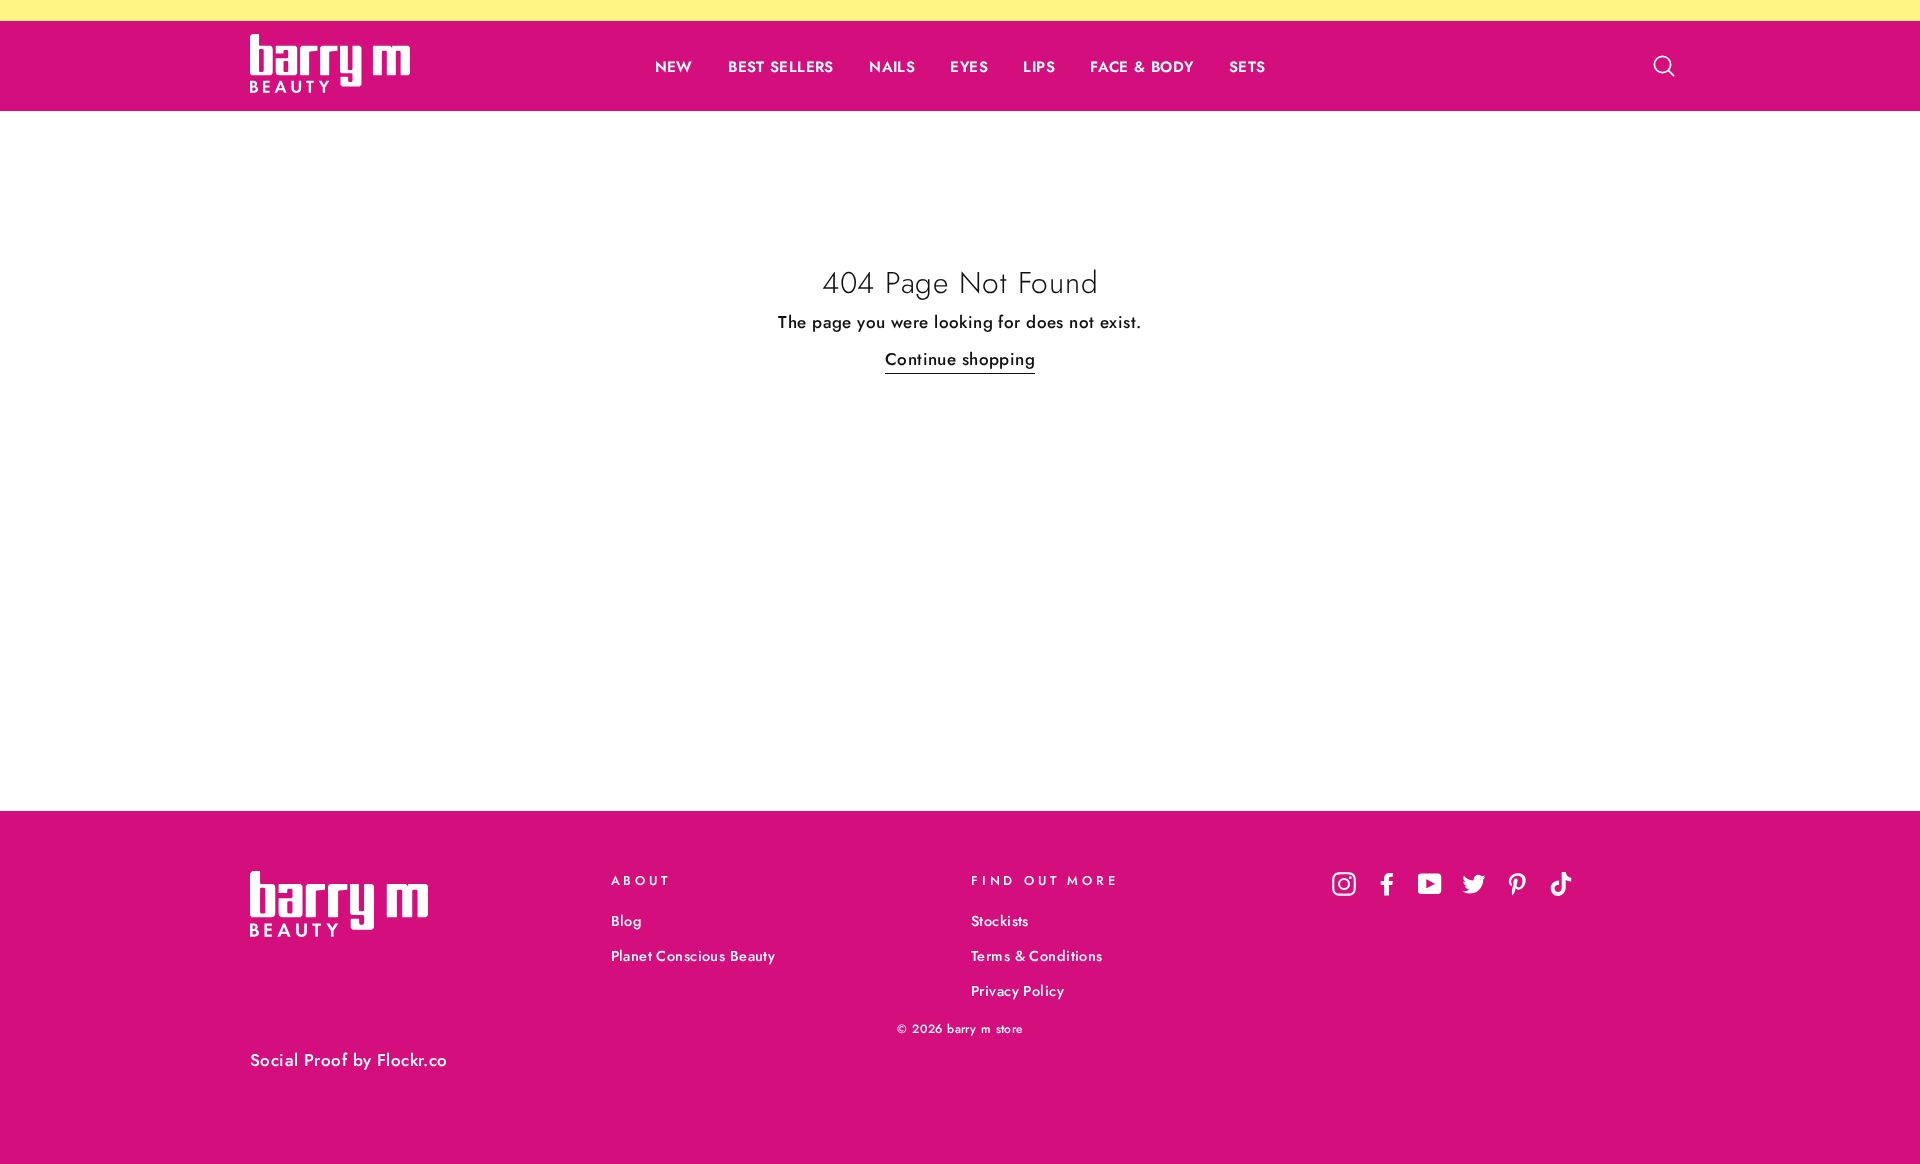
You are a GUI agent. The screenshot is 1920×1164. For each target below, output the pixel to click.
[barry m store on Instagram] (1344, 883)
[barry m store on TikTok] (1561, 883)
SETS (1247, 67)
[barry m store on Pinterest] (1517, 883)
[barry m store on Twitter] (1474, 883)
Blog (626, 921)
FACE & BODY (1141, 67)
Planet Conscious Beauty (693, 956)
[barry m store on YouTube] (1430, 883)
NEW (674, 67)
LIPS (1039, 67)
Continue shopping (960, 359)
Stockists (1000, 921)
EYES (969, 67)
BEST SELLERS (781, 67)
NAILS (892, 67)
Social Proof (298, 1060)
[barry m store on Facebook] (1387, 883)
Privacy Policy (1017, 991)
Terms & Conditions (1037, 956)
